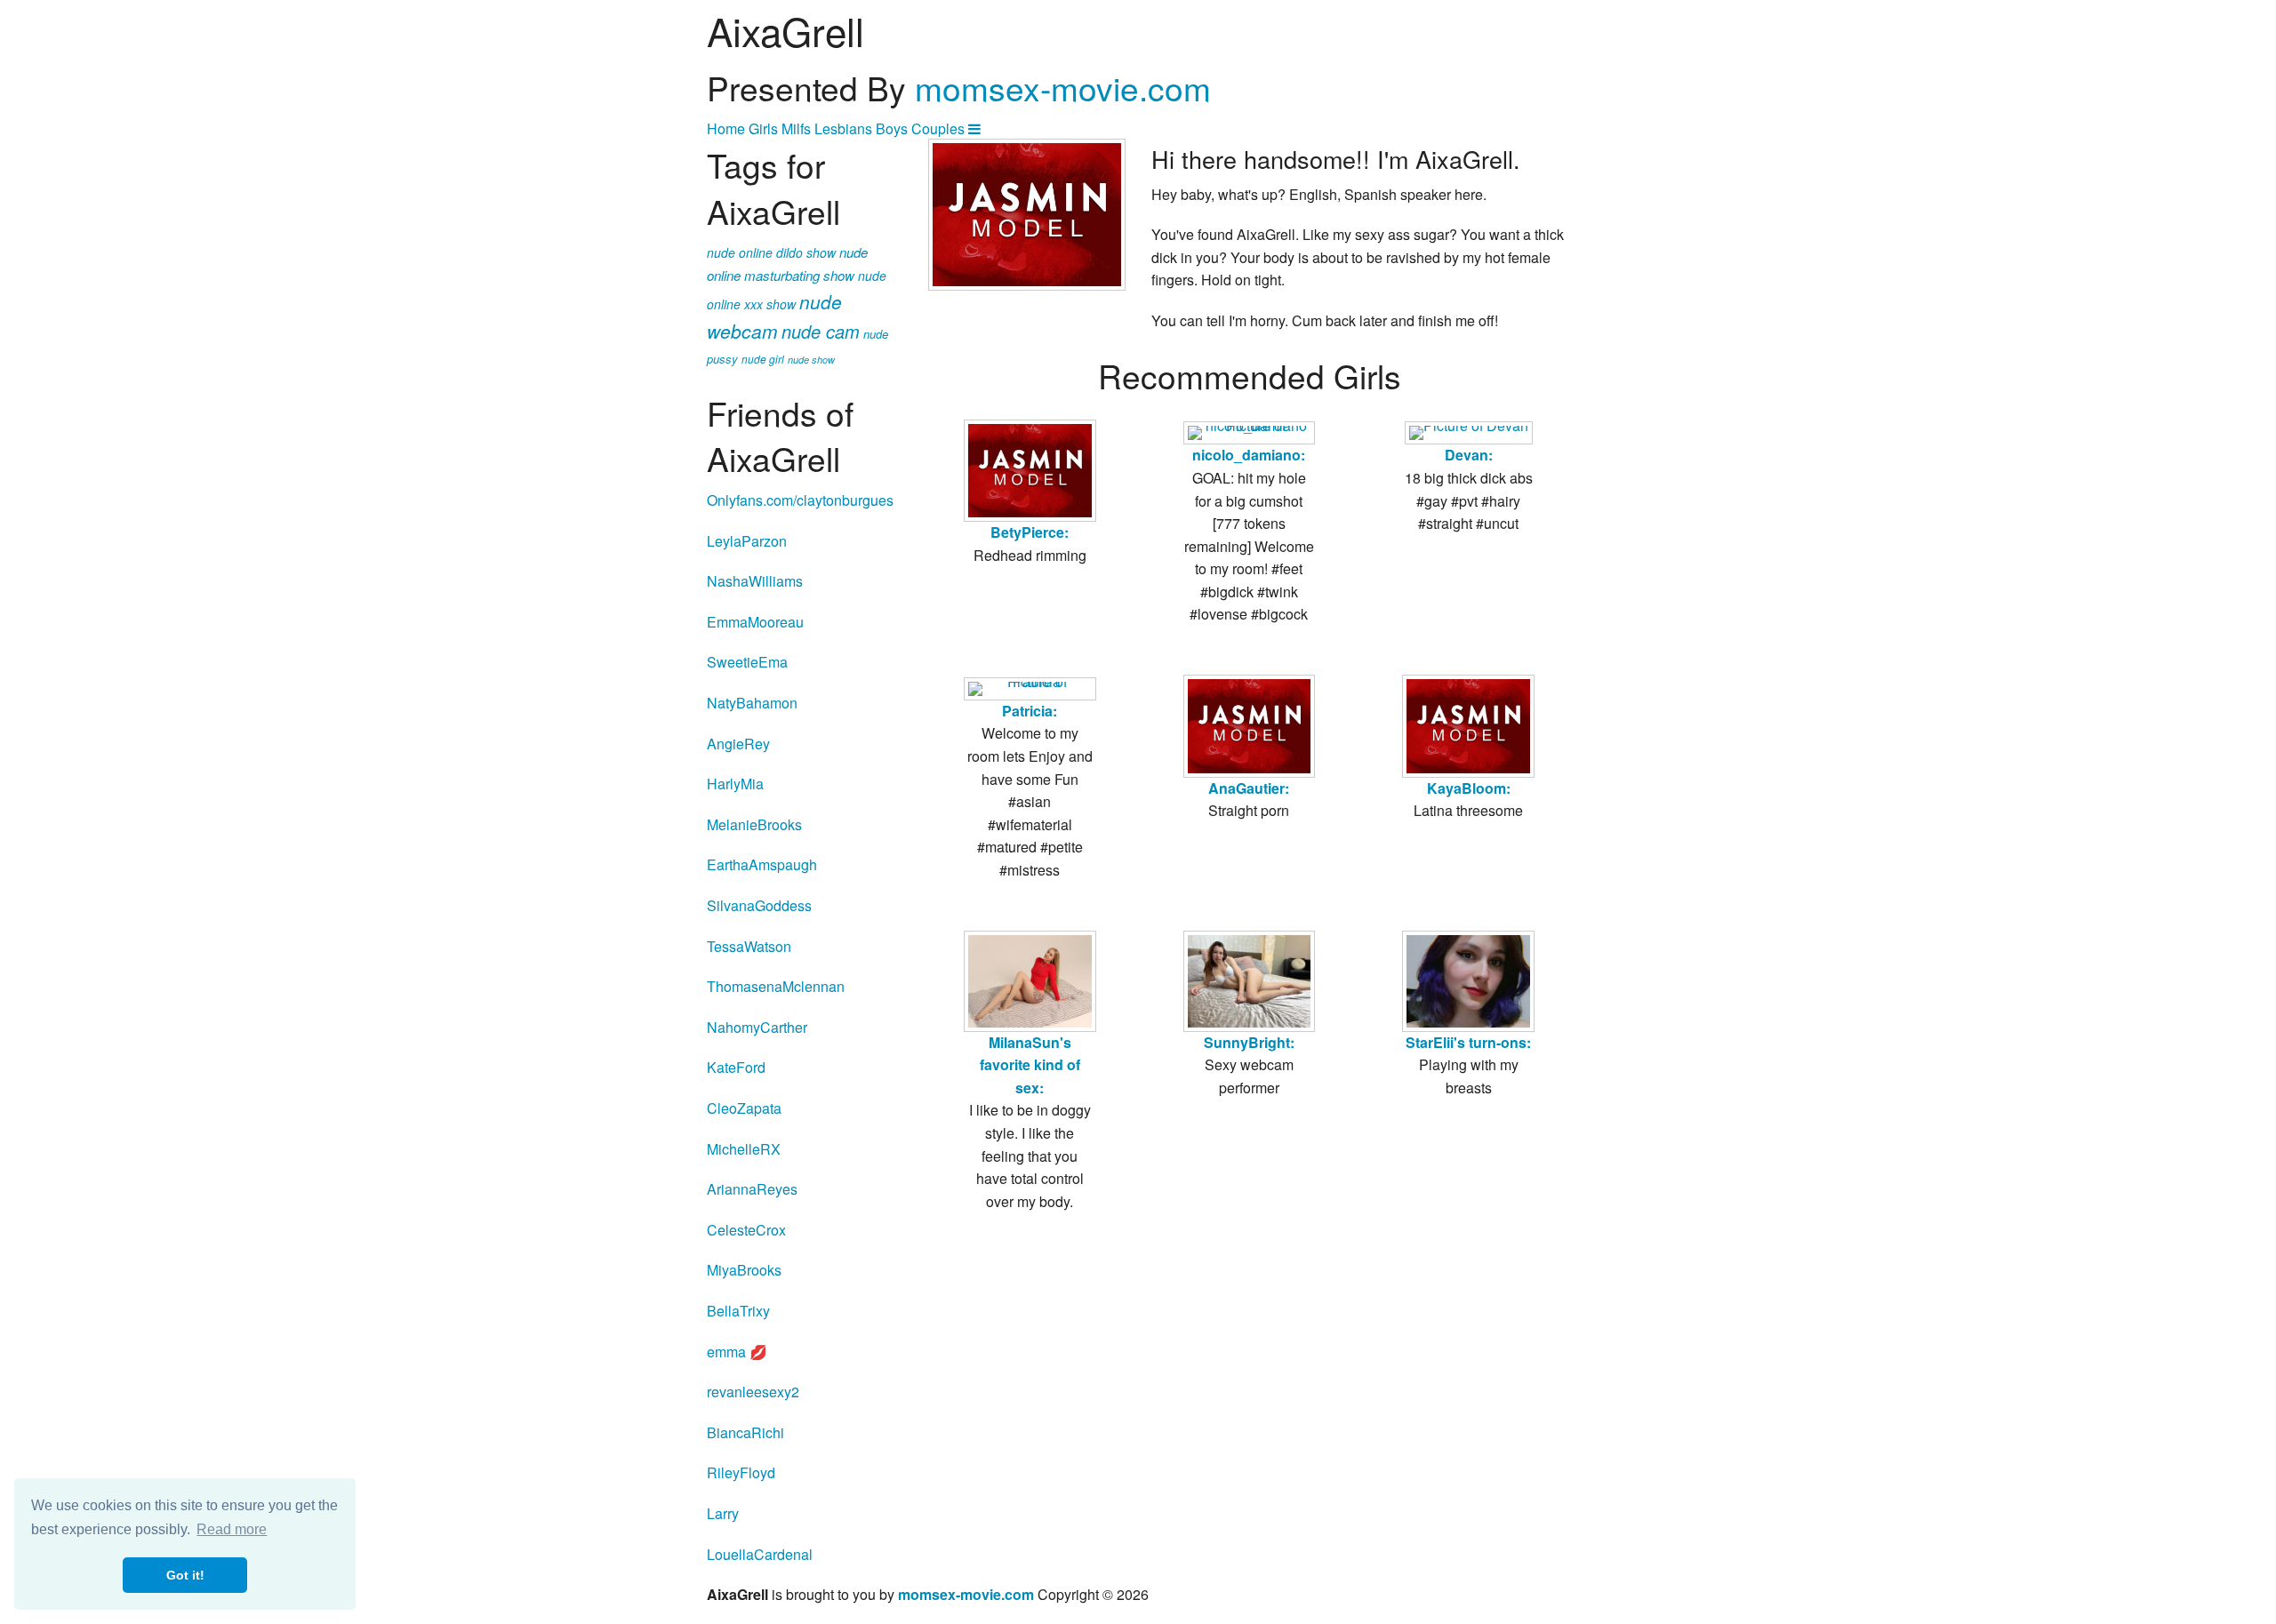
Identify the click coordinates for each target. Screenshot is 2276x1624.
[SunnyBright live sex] (1250, 981)
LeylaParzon (747, 541)
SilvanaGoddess (759, 905)
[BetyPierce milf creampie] (1030, 471)
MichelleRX (744, 1149)
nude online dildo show (771, 252)
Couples (938, 128)
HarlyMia (735, 784)
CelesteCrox (746, 1230)
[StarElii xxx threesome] (1468, 981)
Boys (892, 128)
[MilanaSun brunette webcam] (1030, 981)
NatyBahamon (752, 703)
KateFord (736, 1067)
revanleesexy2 (753, 1392)
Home (726, 128)
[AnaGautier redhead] (1250, 726)
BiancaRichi (745, 1432)
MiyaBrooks (744, 1270)
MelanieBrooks (754, 824)
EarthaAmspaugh (762, 864)
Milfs (796, 128)
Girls (763, 128)
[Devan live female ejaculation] (1469, 433)
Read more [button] (232, 1529)
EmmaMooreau (755, 622)
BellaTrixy (738, 1311)
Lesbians (843, 128)
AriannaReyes (752, 1189)
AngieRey (738, 744)
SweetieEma (747, 662)
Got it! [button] (185, 1575)
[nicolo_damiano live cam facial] (1250, 433)
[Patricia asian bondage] (1030, 689)
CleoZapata (744, 1108)
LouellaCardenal (760, 1554)
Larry (723, 1513)
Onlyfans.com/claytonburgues (800, 500)
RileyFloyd (741, 1472)
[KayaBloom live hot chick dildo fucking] (1468, 726)
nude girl (763, 359)
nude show (811, 360)
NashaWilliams (755, 581)
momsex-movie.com (1063, 88)
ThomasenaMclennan (776, 986)
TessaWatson (749, 946)
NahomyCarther (757, 1027)
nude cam (821, 331)
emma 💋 (737, 1352)
